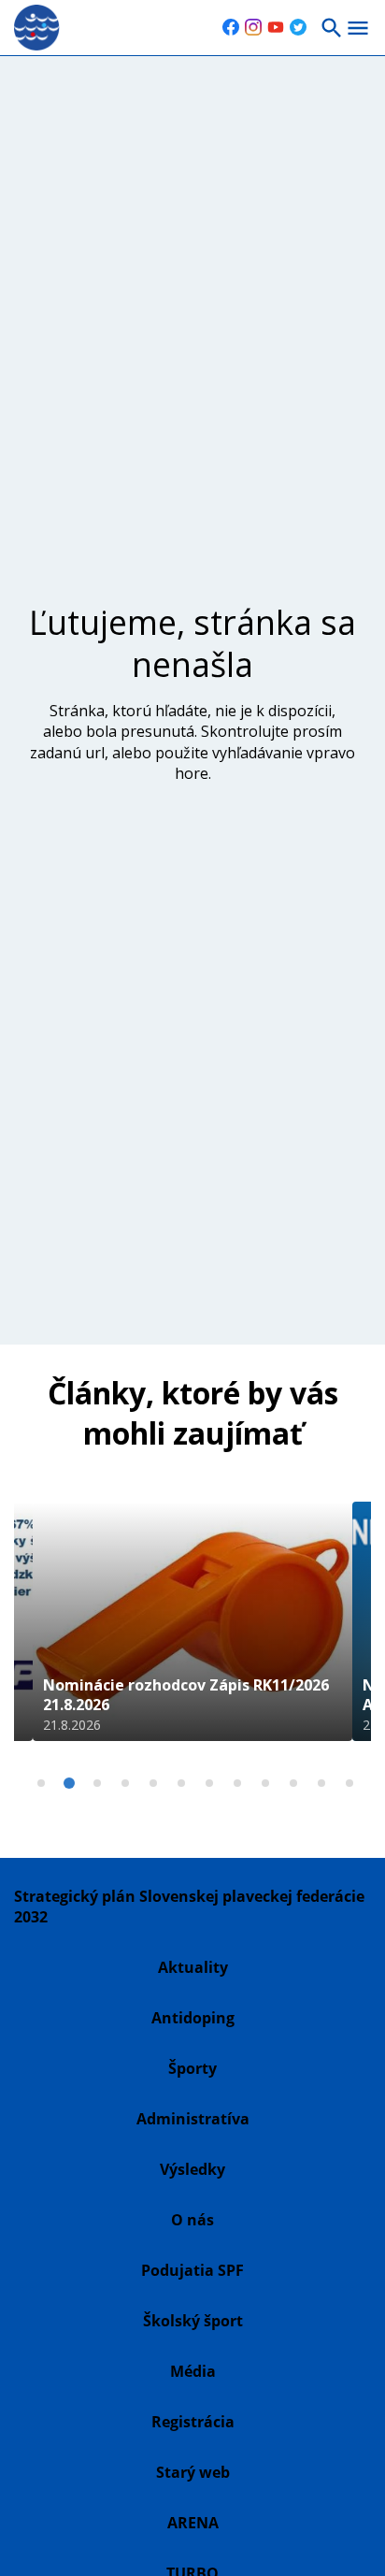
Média (193, 2371)
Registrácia (193, 2422)
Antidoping (193, 2018)
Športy (192, 2068)
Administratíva (193, 2119)
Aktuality (193, 1967)
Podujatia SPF (192, 2270)
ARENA (193, 2523)
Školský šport (193, 2321)
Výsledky (192, 2169)
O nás (192, 2220)
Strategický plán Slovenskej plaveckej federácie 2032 (189, 1907)
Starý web (193, 2472)
